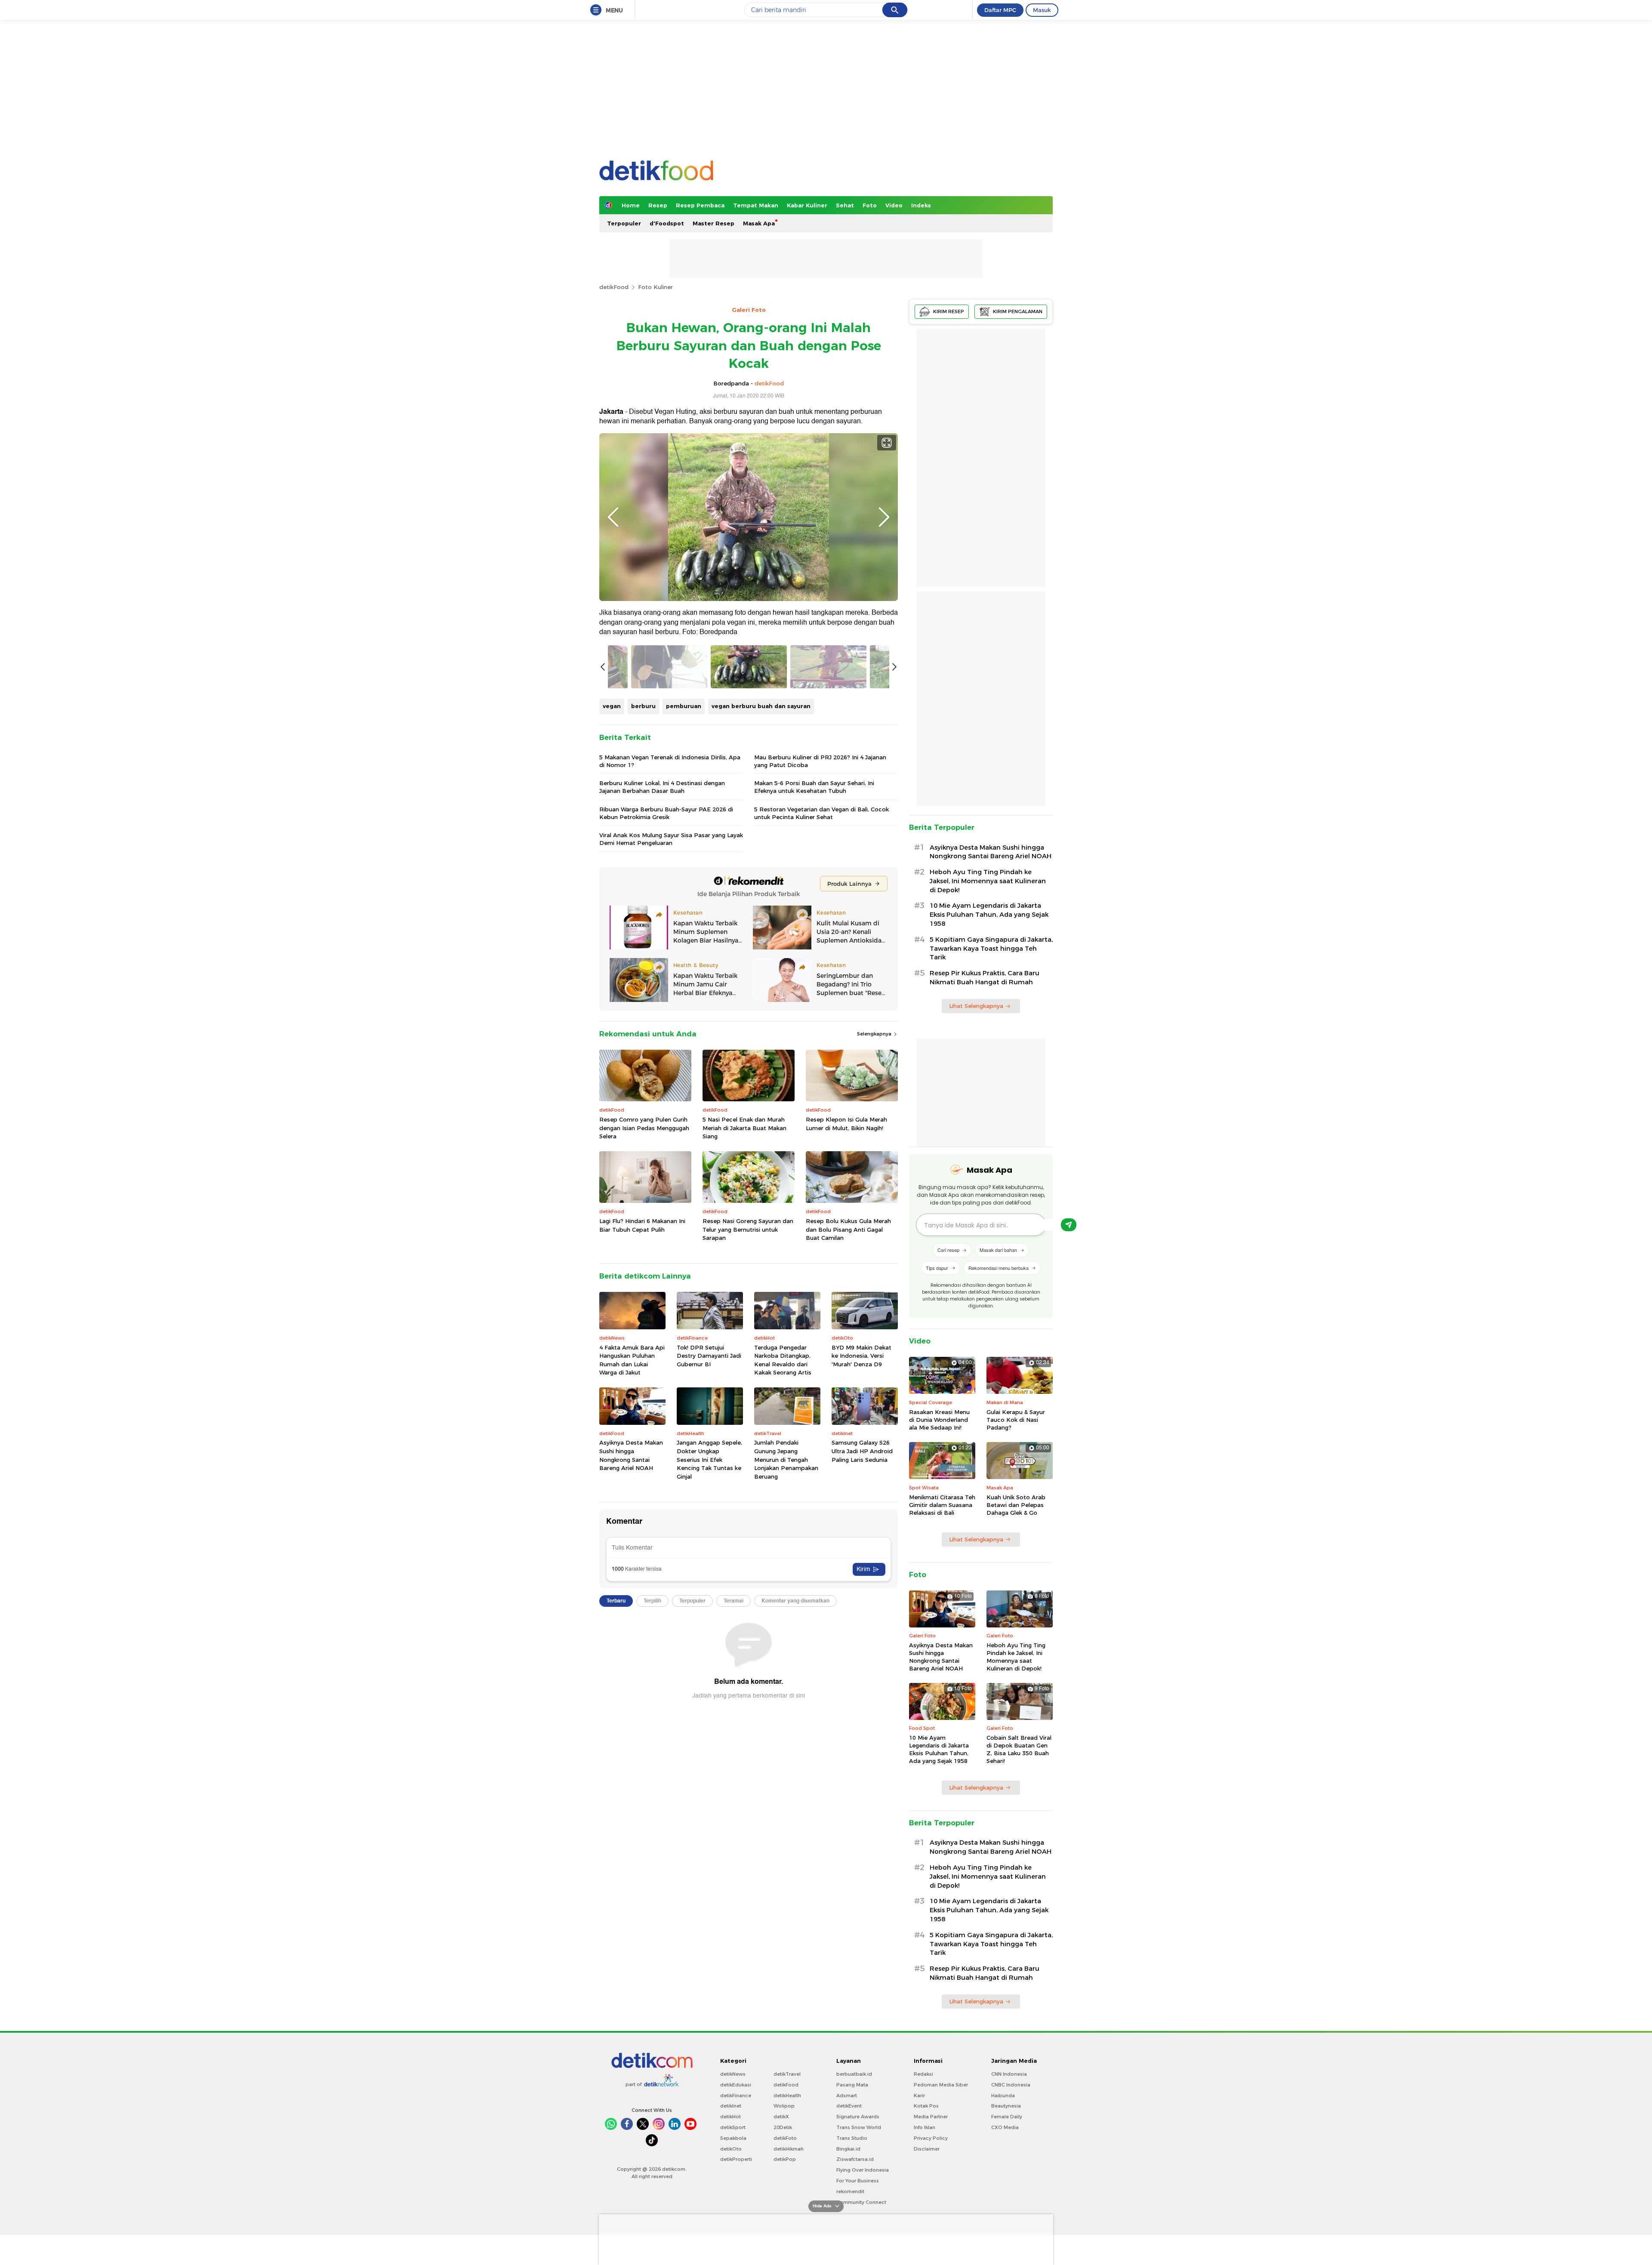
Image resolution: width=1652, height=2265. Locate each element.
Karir (919, 2096)
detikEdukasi (736, 2085)
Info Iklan (925, 2127)
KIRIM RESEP (949, 311)
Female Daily (1007, 2117)
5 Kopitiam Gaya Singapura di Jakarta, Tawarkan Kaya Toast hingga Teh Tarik (991, 949)
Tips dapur (937, 1268)
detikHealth (787, 2096)
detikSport (733, 2127)
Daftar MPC (1000, 10)
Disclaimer (927, 2149)
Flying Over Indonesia (863, 2170)
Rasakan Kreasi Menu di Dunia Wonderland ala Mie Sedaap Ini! (939, 1420)
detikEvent (849, 2106)
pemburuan (684, 706)
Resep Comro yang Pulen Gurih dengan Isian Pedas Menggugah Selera (644, 1128)
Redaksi (923, 2074)
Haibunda (1003, 2096)
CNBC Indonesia (1011, 2085)
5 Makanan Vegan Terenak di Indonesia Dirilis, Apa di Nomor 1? (670, 761)
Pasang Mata (852, 2085)
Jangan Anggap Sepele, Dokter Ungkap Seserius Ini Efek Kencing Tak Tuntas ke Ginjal (709, 1459)
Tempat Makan (756, 205)
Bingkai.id (848, 2149)
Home (631, 205)
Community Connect (861, 2202)
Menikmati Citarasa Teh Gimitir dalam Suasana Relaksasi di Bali (942, 1505)
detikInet (731, 2106)
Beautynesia (1006, 2106)
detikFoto (785, 2138)
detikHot (730, 2117)
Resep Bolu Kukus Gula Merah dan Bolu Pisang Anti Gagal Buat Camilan (848, 1229)
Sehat (845, 205)
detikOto (731, 2149)
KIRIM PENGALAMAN (1018, 311)
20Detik (783, 2127)
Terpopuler (624, 223)
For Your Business (858, 2181)
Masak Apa (759, 223)
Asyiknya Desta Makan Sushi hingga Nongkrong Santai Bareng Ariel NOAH (631, 1455)
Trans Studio (852, 2138)
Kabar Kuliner (807, 205)
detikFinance (736, 2096)
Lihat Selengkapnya (976, 1006)
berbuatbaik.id (854, 2074)
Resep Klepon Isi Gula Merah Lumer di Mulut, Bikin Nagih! (846, 1124)
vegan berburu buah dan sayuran (761, 706)
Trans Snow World (859, 2127)
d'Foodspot (667, 223)
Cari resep (948, 1250)
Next (884, 517)
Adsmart (847, 2096)
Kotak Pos (926, 2106)
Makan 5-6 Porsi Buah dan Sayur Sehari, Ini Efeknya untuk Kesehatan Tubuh (814, 787)
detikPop (785, 2159)
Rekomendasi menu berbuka (999, 1268)
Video (894, 205)
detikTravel (787, 2074)
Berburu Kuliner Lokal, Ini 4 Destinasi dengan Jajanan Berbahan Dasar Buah (662, 787)
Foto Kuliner (655, 287)
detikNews (733, 2074)
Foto (870, 205)
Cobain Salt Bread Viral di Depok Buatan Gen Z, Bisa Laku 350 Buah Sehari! (1019, 1749)
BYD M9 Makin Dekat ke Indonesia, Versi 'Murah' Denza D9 (861, 1356)
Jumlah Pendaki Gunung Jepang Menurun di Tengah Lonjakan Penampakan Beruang (786, 1459)
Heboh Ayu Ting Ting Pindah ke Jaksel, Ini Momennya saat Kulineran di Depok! (988, 881)
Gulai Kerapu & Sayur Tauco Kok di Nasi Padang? (1016, 1420)
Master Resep (714, 223)
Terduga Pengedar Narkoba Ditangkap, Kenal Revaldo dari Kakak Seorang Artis (783, 1360)
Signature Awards (858, 2117)
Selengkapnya (875, 1034)
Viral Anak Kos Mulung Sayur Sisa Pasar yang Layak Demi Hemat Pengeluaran (671, 839)
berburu (643, 706)
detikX (781, 2117)
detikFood (614, 287)
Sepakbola (733, 2138)
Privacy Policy (931, 2138)
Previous (613, 517)
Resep (658, 205)
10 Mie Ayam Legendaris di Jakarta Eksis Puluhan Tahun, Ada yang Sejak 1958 (989, 915)
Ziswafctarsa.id (855, 2159)
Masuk (1042, 10)
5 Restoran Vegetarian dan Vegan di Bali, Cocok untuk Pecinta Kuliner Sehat (821, 813)
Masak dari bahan (998, 1250)
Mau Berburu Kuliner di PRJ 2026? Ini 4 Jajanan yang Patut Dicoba (820, 761)
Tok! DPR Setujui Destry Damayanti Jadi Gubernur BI (709, 1356)
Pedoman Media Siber (941, 2085)
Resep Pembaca (700, 205)
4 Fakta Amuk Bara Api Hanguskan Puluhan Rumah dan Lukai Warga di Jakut (632, 1360)
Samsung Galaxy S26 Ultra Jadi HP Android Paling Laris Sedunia (862, 1451)
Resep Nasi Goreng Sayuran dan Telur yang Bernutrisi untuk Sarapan (748, 1229)
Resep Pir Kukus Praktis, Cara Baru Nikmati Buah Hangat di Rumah (985, 978)
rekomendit (850, 2191)
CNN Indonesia (1009, 2074)
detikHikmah (789, 2149)
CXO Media (1005, 2127)
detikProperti (736, 2159)
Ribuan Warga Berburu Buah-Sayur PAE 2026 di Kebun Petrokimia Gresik (666, 813)
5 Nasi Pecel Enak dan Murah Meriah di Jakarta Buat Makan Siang (744, 1128)
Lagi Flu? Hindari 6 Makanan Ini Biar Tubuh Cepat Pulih (642, 1225)
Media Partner (931, 2117)
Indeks (921, 205)
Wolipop (784, 2106)
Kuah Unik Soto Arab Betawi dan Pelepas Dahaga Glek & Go (1016, 1505)
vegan (612, 706)
